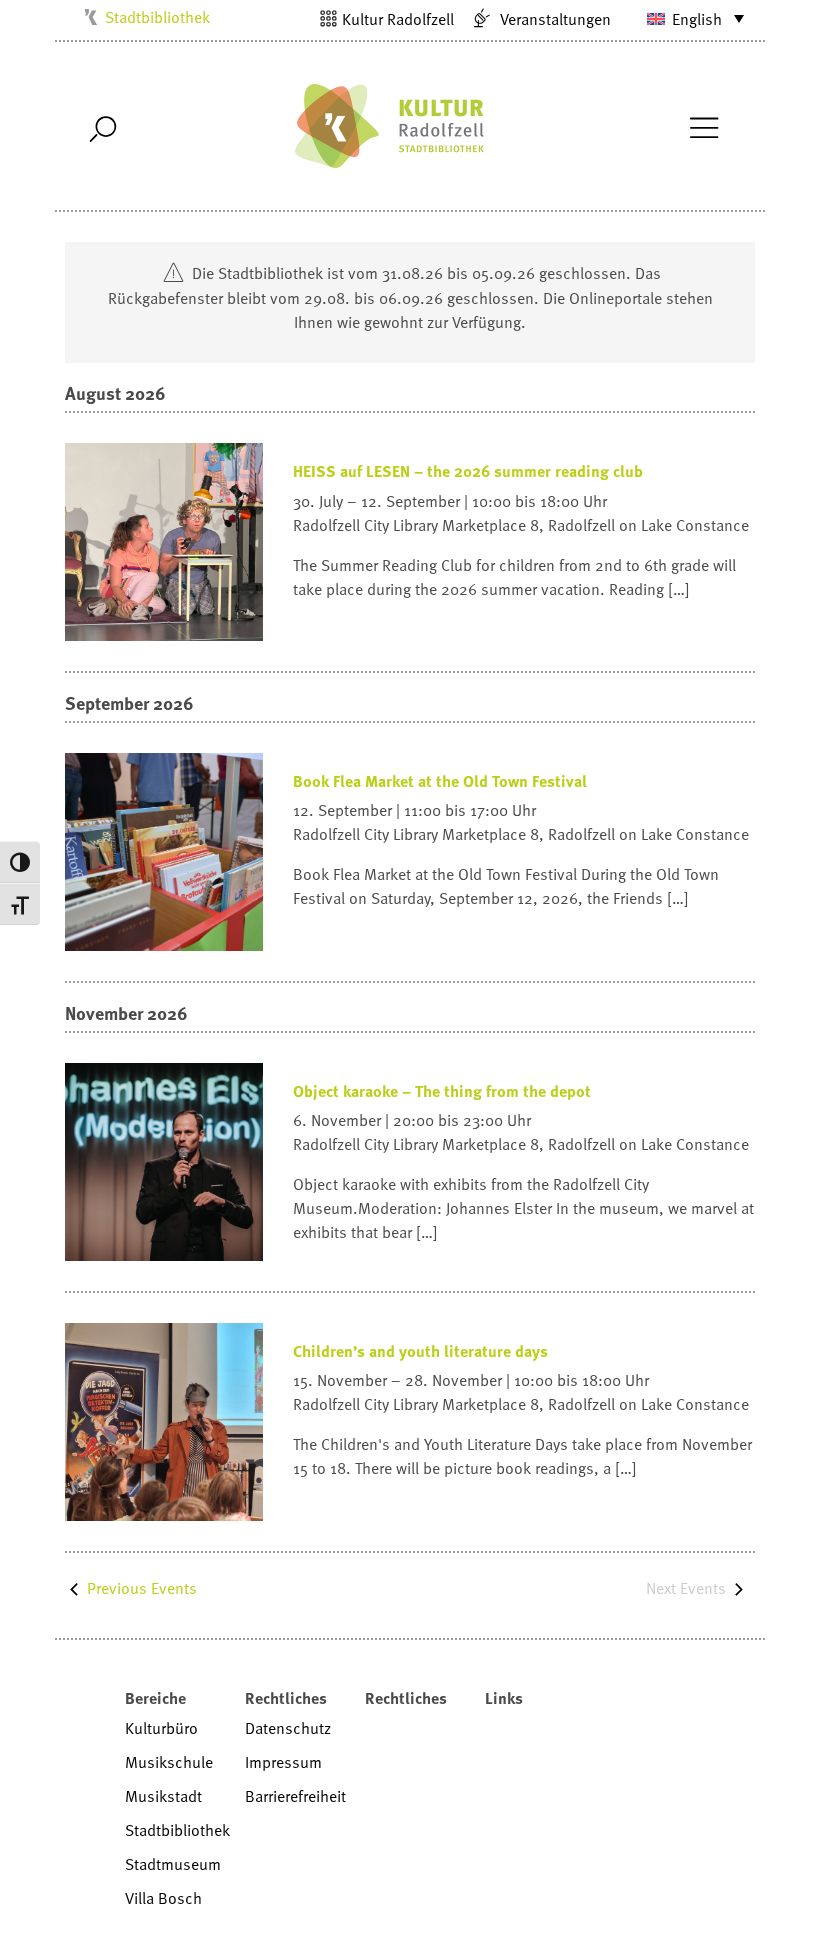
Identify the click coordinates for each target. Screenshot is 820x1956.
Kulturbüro (161, 1728)
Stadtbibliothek (157, 17)
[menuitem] (683, 18)
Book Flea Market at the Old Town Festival (440, 781)
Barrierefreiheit (295, 1796)
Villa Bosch (163, 1898)
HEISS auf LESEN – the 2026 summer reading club (468, 471)
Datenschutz (288, 1728)
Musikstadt (163, 1796)
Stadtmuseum (173, 1864)
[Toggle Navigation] (703, 126)
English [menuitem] (697, 19)
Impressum (283, 1762)
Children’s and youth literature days (420, 1351)
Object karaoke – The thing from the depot (442, 1091)
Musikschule (169, 1762)
